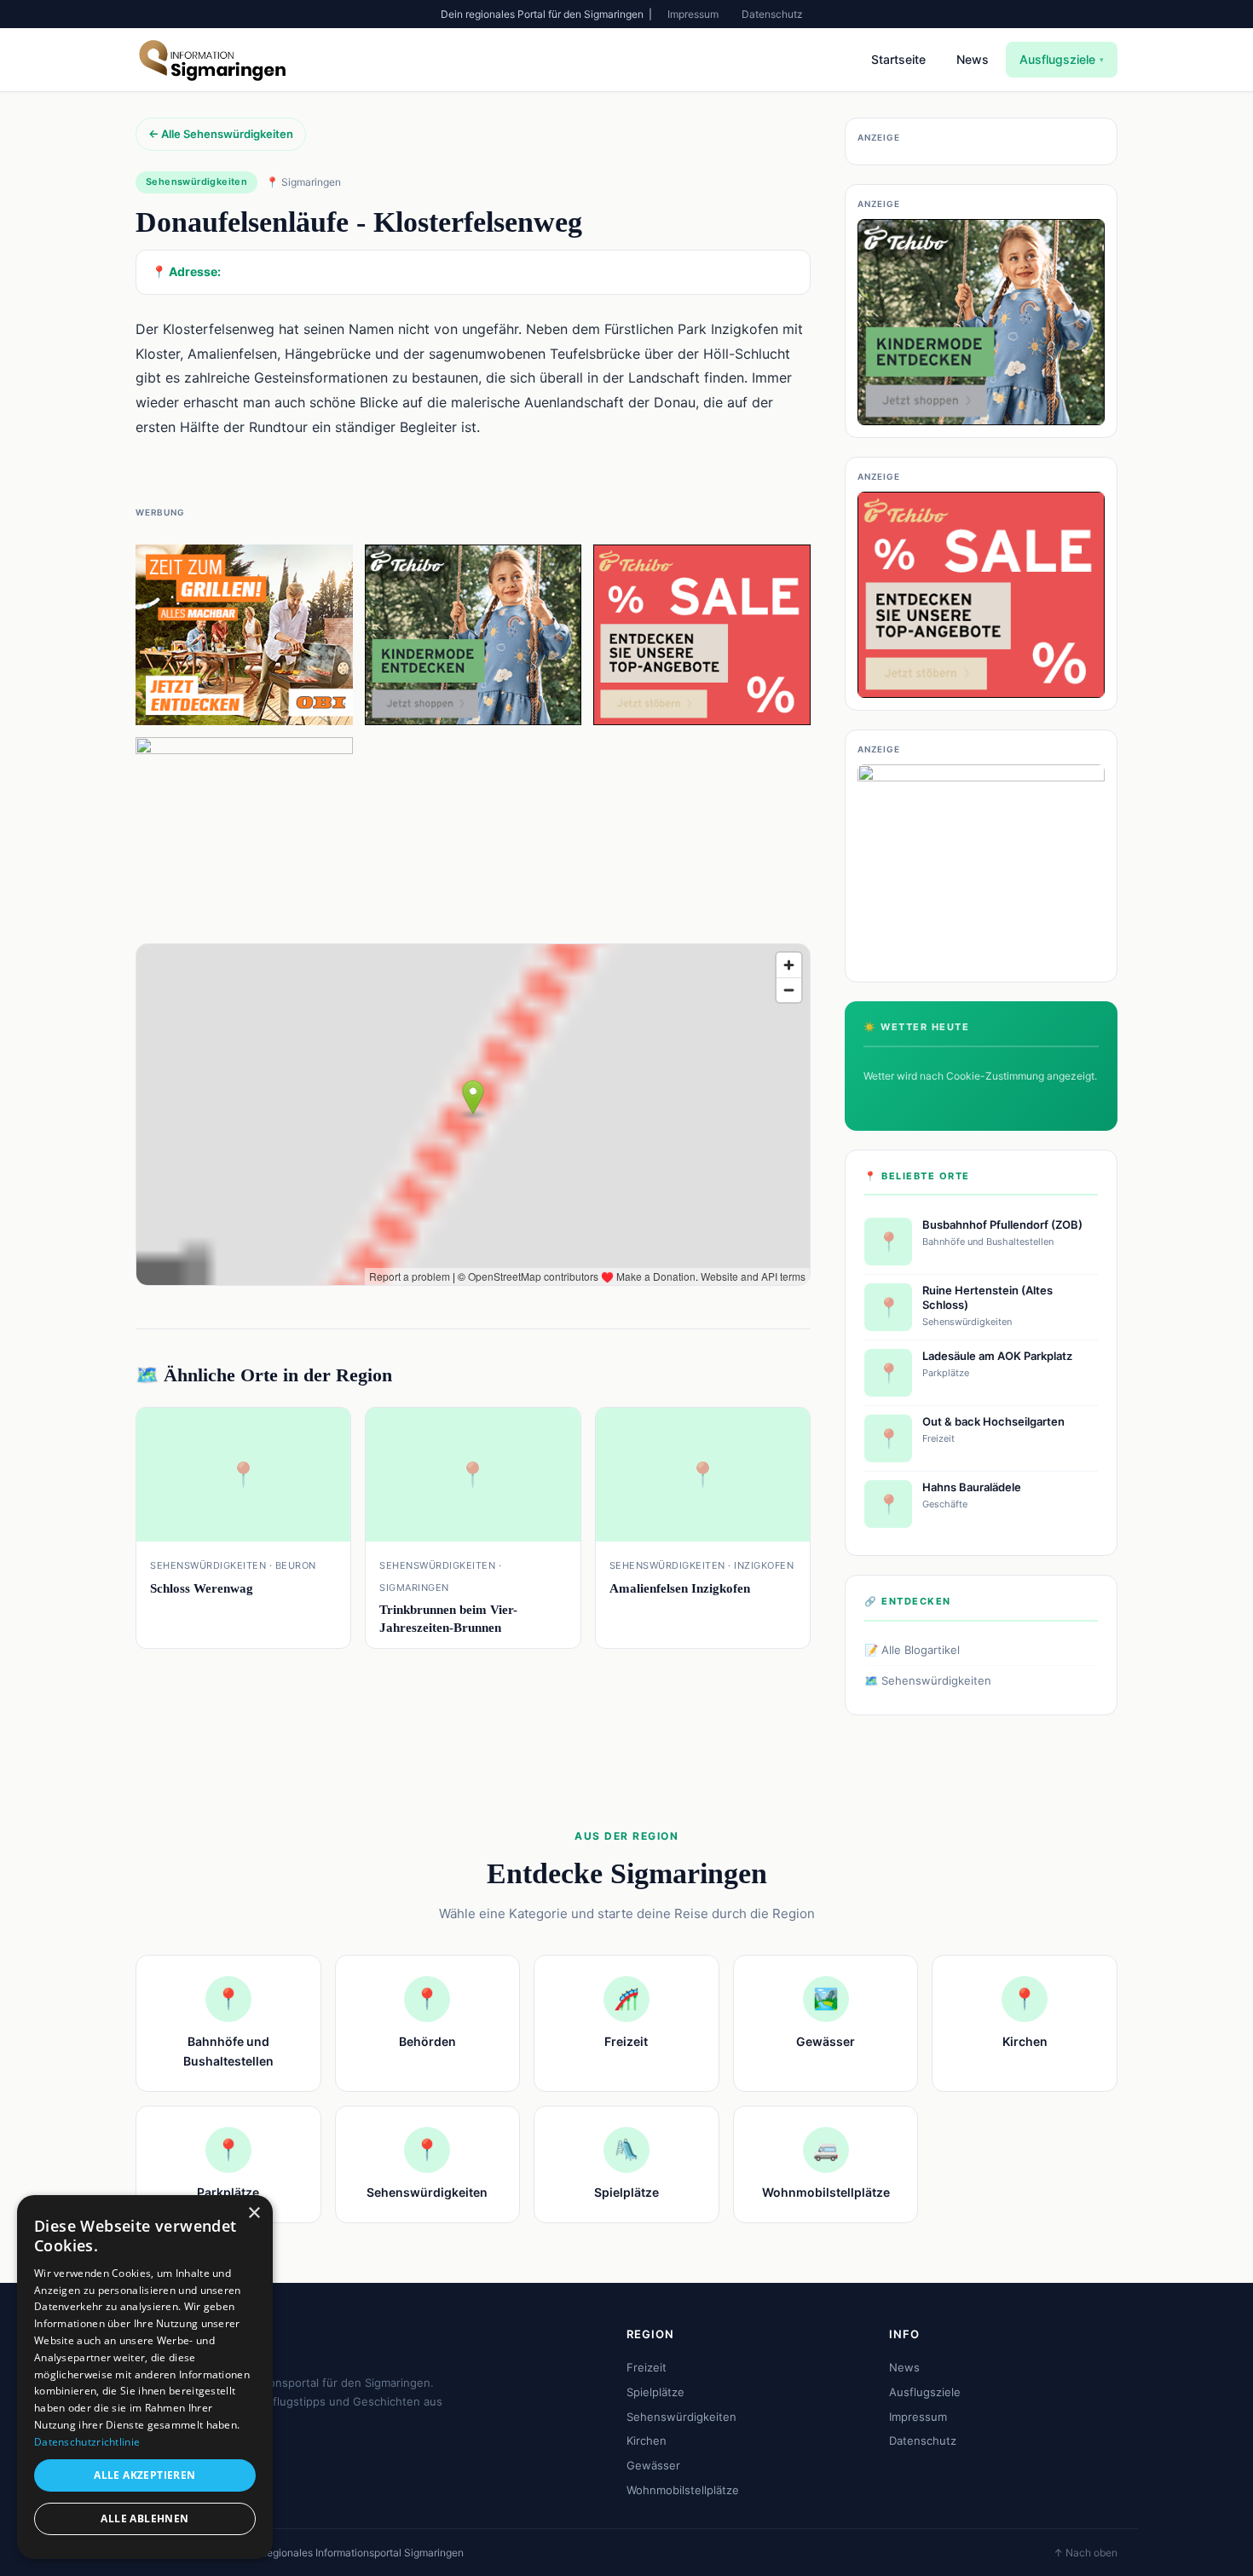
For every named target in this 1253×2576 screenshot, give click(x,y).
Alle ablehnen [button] (144, 2518)
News (973, 59)
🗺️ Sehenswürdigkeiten (928, 1680)
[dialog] (145, 2377)
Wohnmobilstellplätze (683, 2490)
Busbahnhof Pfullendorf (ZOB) (1002, 1225)
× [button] (254, 2213)
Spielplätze (655, 2392)
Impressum (693, 14)
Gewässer (653, 2465)
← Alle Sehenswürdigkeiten (221, 134)
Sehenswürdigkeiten (681, 2417)
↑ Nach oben (1086, 2553)
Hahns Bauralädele (972, 1487)
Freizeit (647, 2367)
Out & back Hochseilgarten (993, 1421)
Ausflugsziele (1062, 59)
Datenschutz (772, 14)
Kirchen (647, 2441)
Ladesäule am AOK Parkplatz (997, 1356)
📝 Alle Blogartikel (912, 1650)
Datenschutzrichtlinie (87, 2442)
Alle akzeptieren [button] (144, 2475)
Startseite (898, 59)
